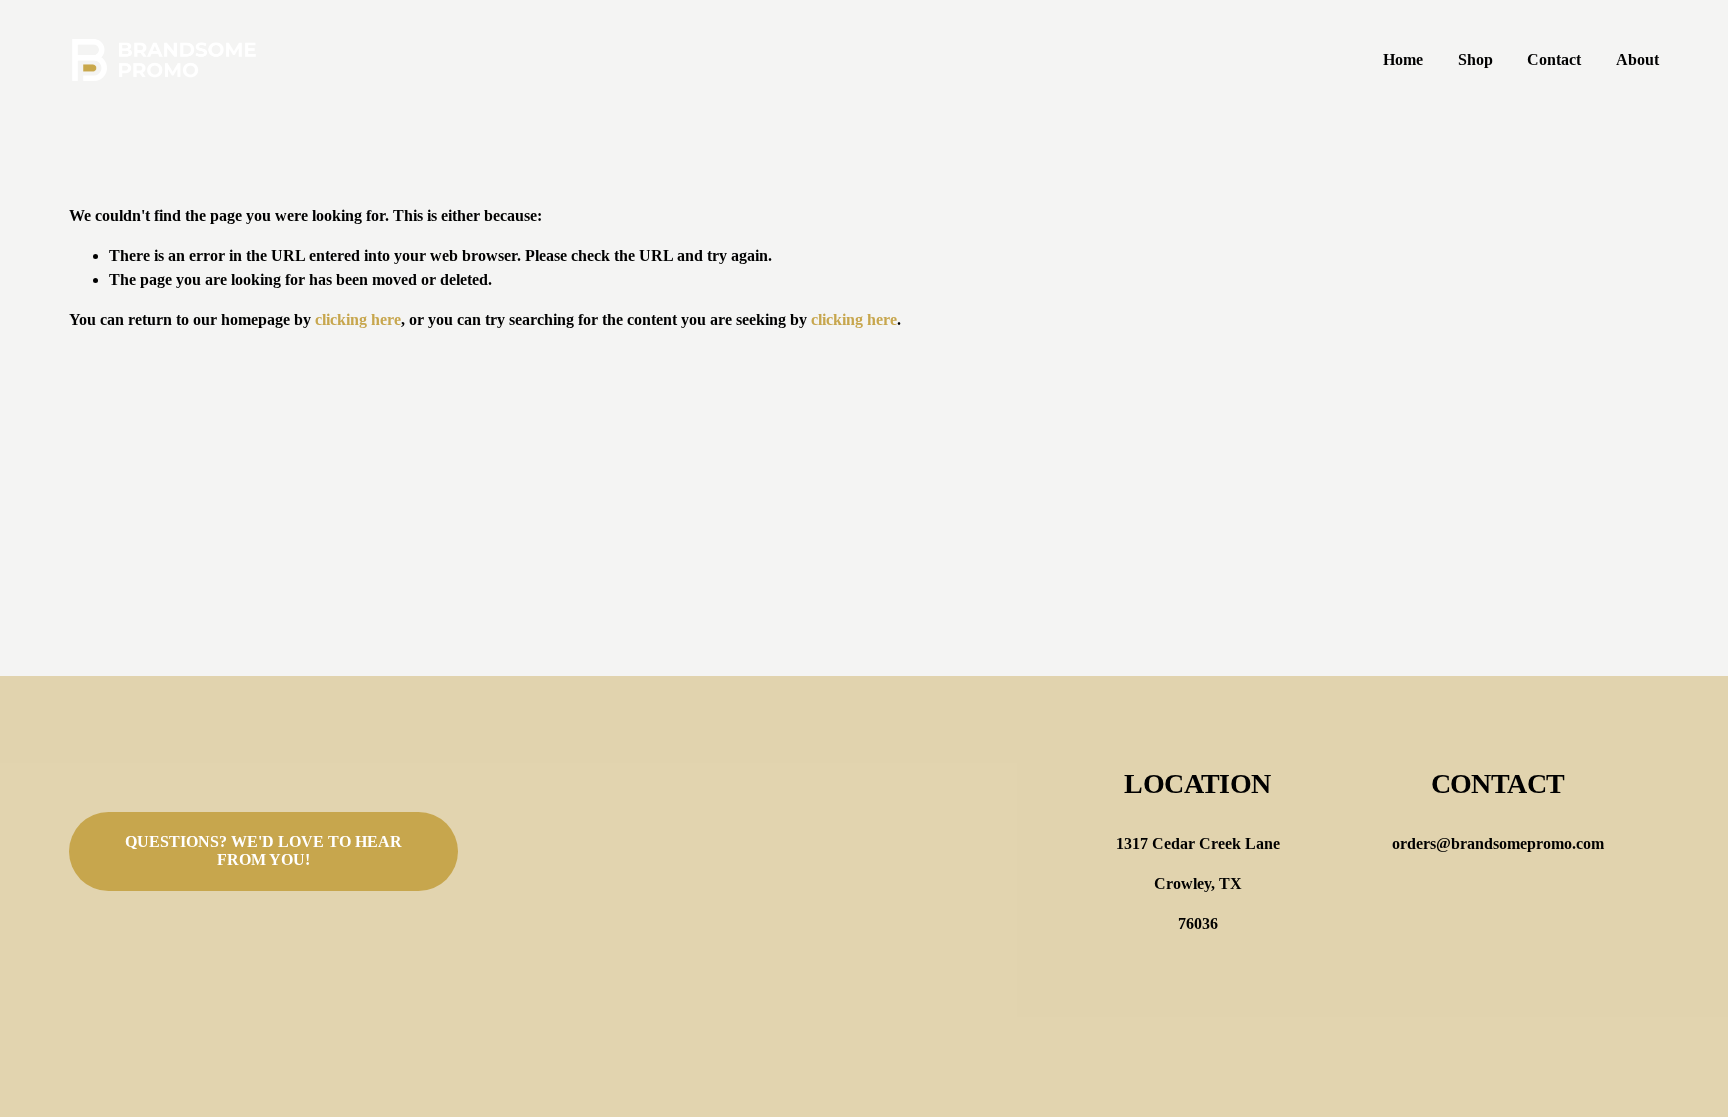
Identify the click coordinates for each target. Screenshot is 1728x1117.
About (1637, 59)
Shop (1475, 59)
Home (1403, 59)
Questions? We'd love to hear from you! (263, 850)
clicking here (358, 319)
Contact (1554, 59)
